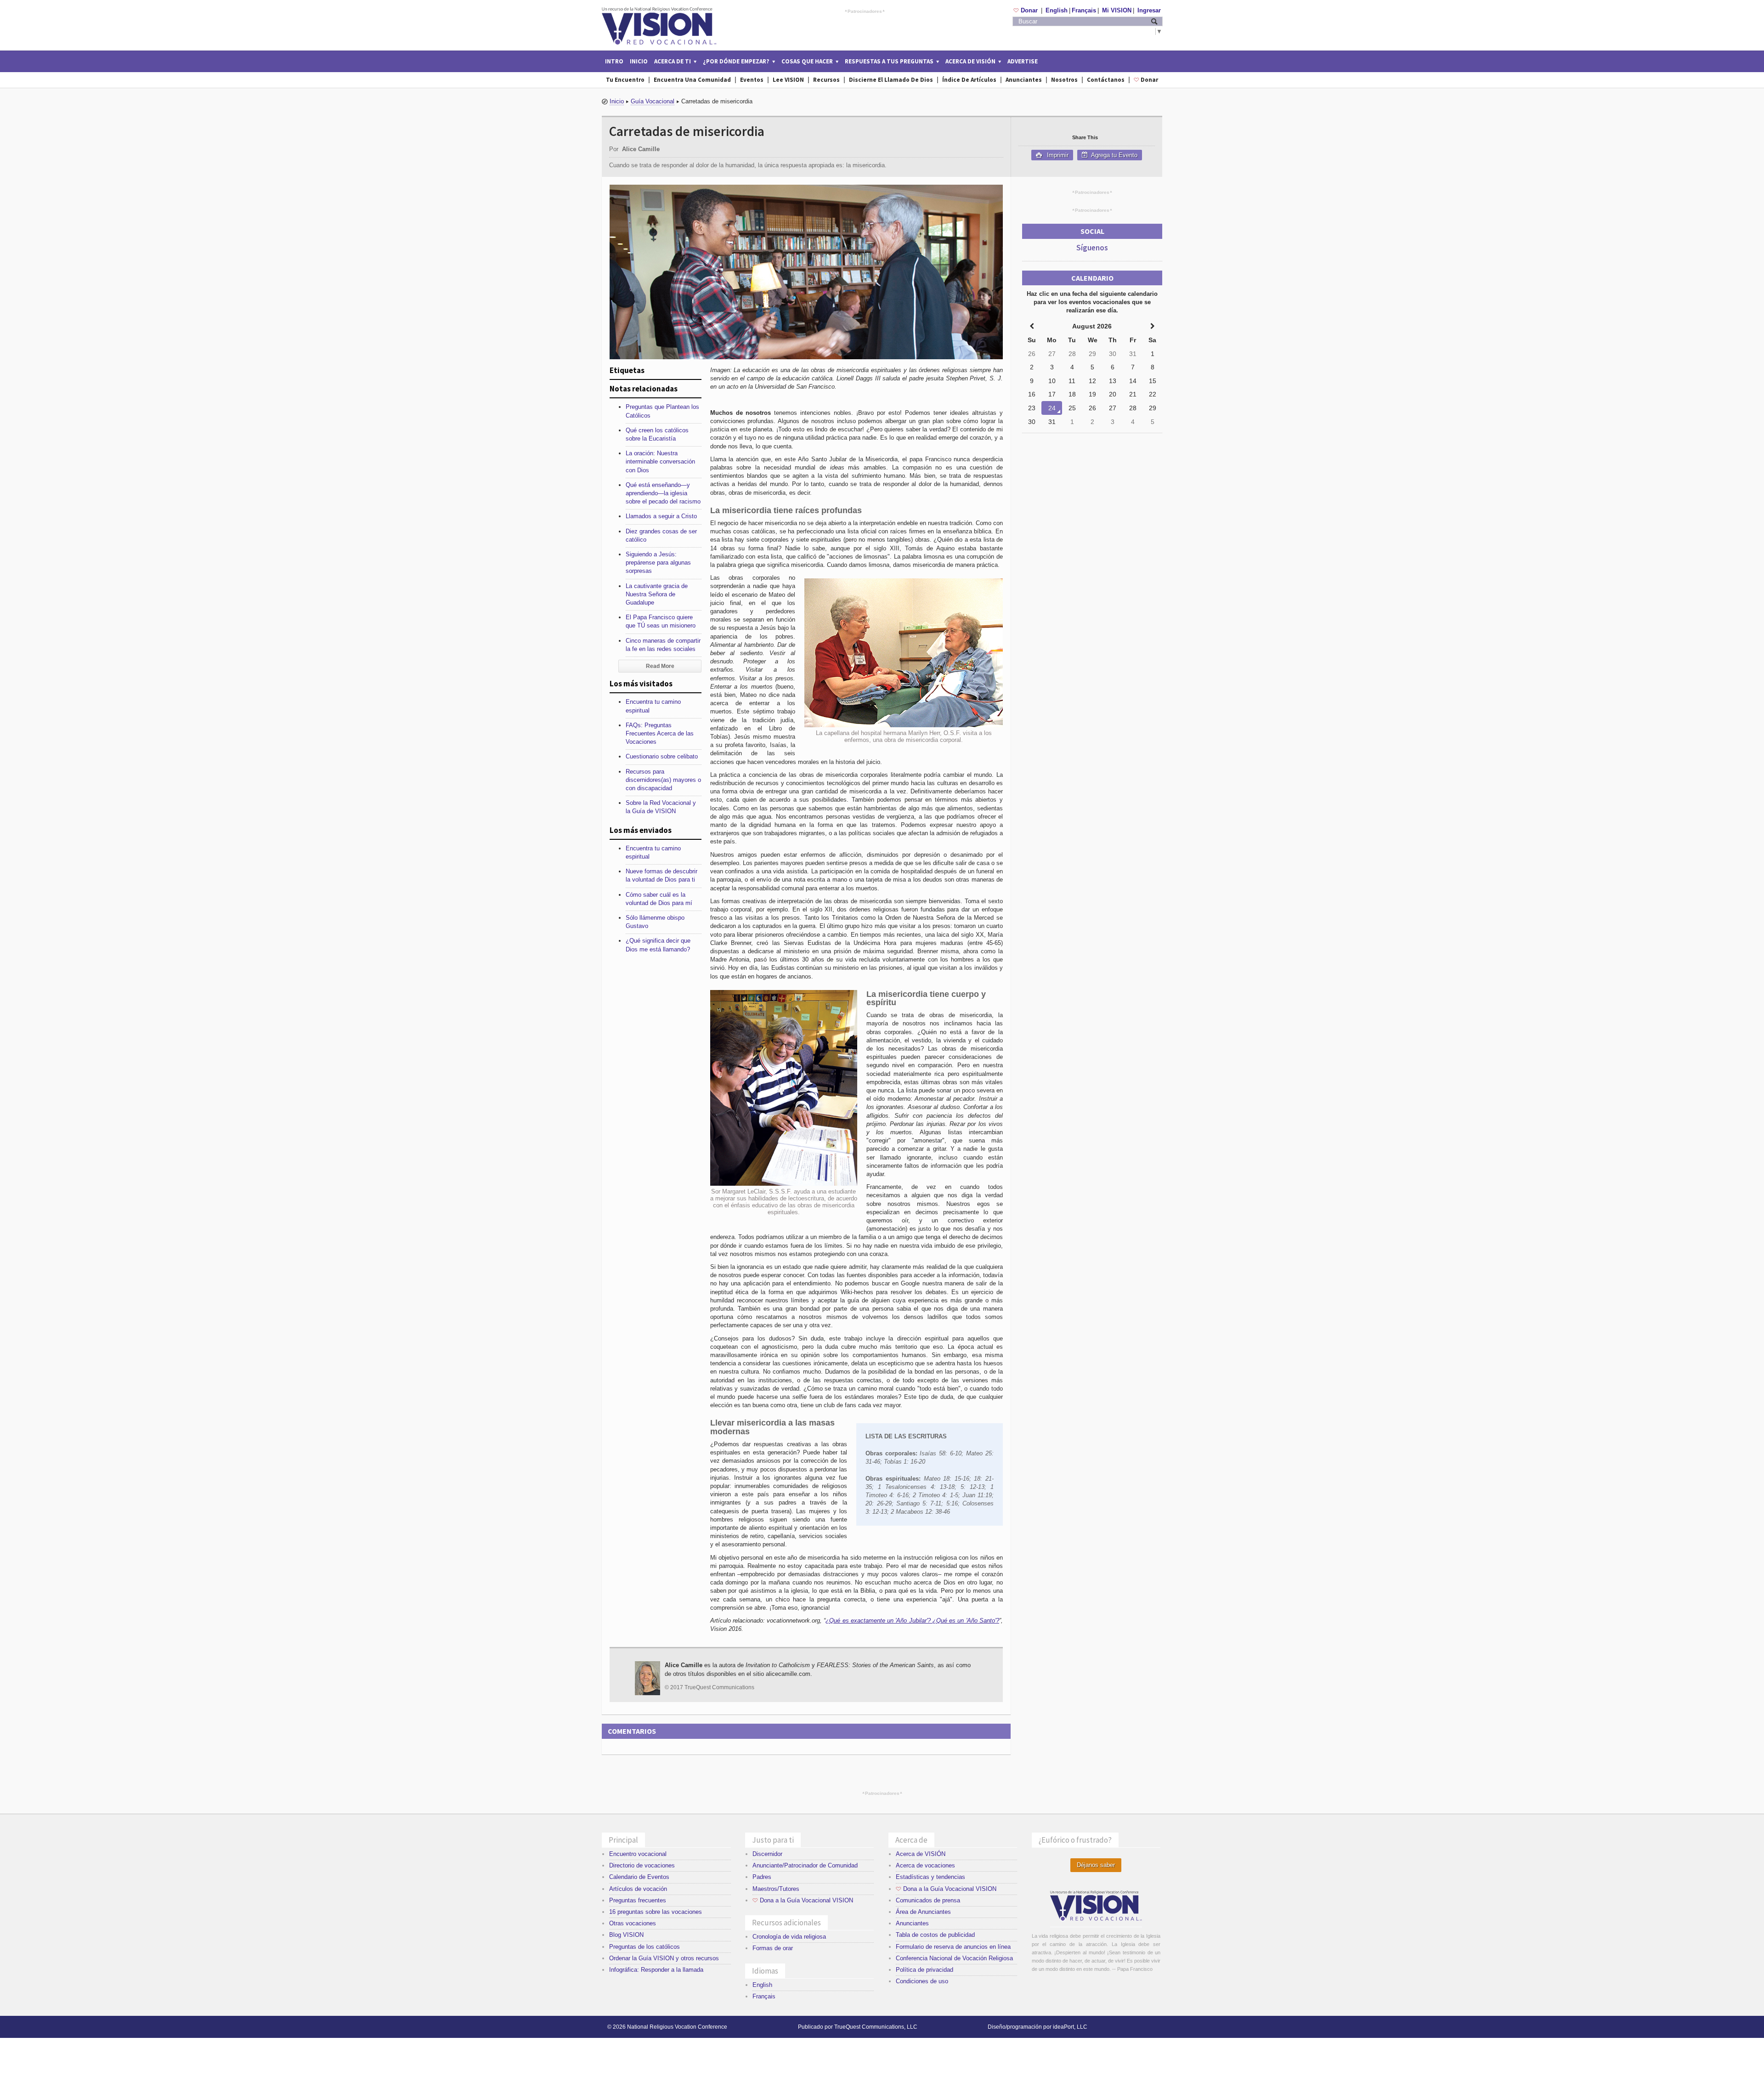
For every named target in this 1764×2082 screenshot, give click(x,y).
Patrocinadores (865, 11)
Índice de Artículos (969, 80)
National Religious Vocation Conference (677, 2027)
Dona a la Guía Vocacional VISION (803, 1900)
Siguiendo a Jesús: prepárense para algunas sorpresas (658, 563)
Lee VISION (788, 80)
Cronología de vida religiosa (789, 1937)
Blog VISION (626, 1935)
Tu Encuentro (625, 80)
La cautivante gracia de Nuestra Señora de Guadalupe (657, 594)
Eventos (752, 80)
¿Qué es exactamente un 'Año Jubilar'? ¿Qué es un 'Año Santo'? (912, 1621)
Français (1084, 10)
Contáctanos (1106, 80)
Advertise (1023, 61)
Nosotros (1064, 80)
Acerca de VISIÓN (921, 1854)
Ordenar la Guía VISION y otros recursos (664, 1958)
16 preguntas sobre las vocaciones (656, 1912)
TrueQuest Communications (719, 1687)
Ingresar (1149, 10)
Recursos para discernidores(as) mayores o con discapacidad (663, 780)
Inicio (639, 61)
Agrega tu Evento (1114, 155)
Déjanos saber (1096, 1865)
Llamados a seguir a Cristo (661, 516)
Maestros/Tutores (776, 1889)
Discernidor (767, 1854)
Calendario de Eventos (639, 1877)
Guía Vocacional (653, 101)
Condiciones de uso (922, 1981)
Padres (762, 1877)
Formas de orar (773, 1948)
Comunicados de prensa (928, 1900)
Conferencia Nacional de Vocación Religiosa (954, 1958)
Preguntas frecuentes (638, 1900)
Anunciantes (1024, 80)
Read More (660, 666)
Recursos (826, 80)
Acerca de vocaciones (925, 1865)
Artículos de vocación (638, 1889)
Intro (614, 61)
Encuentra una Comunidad (692, 80)
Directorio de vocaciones (642, 1865)
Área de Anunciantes (923, 1912)
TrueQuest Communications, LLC (876, 2027)
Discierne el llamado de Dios (891, 80)
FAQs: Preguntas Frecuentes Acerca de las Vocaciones (660, 733)
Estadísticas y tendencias (930, 1877)
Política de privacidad (924, 1970)
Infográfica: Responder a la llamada (656, 1970)
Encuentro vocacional (638, 1854)
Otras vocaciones (633, 1923)
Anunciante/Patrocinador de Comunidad (805, 1865)
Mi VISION (1117, 10)
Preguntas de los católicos (645, 1947)
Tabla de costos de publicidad (935, 1935)
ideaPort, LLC (1070, 2027)
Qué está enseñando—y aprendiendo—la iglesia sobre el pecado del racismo (663, 493)
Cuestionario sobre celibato (662, 756)
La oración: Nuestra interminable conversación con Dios (660, 461)
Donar (1026, 10)
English (1057, 10)
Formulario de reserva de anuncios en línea (953, 1947)
